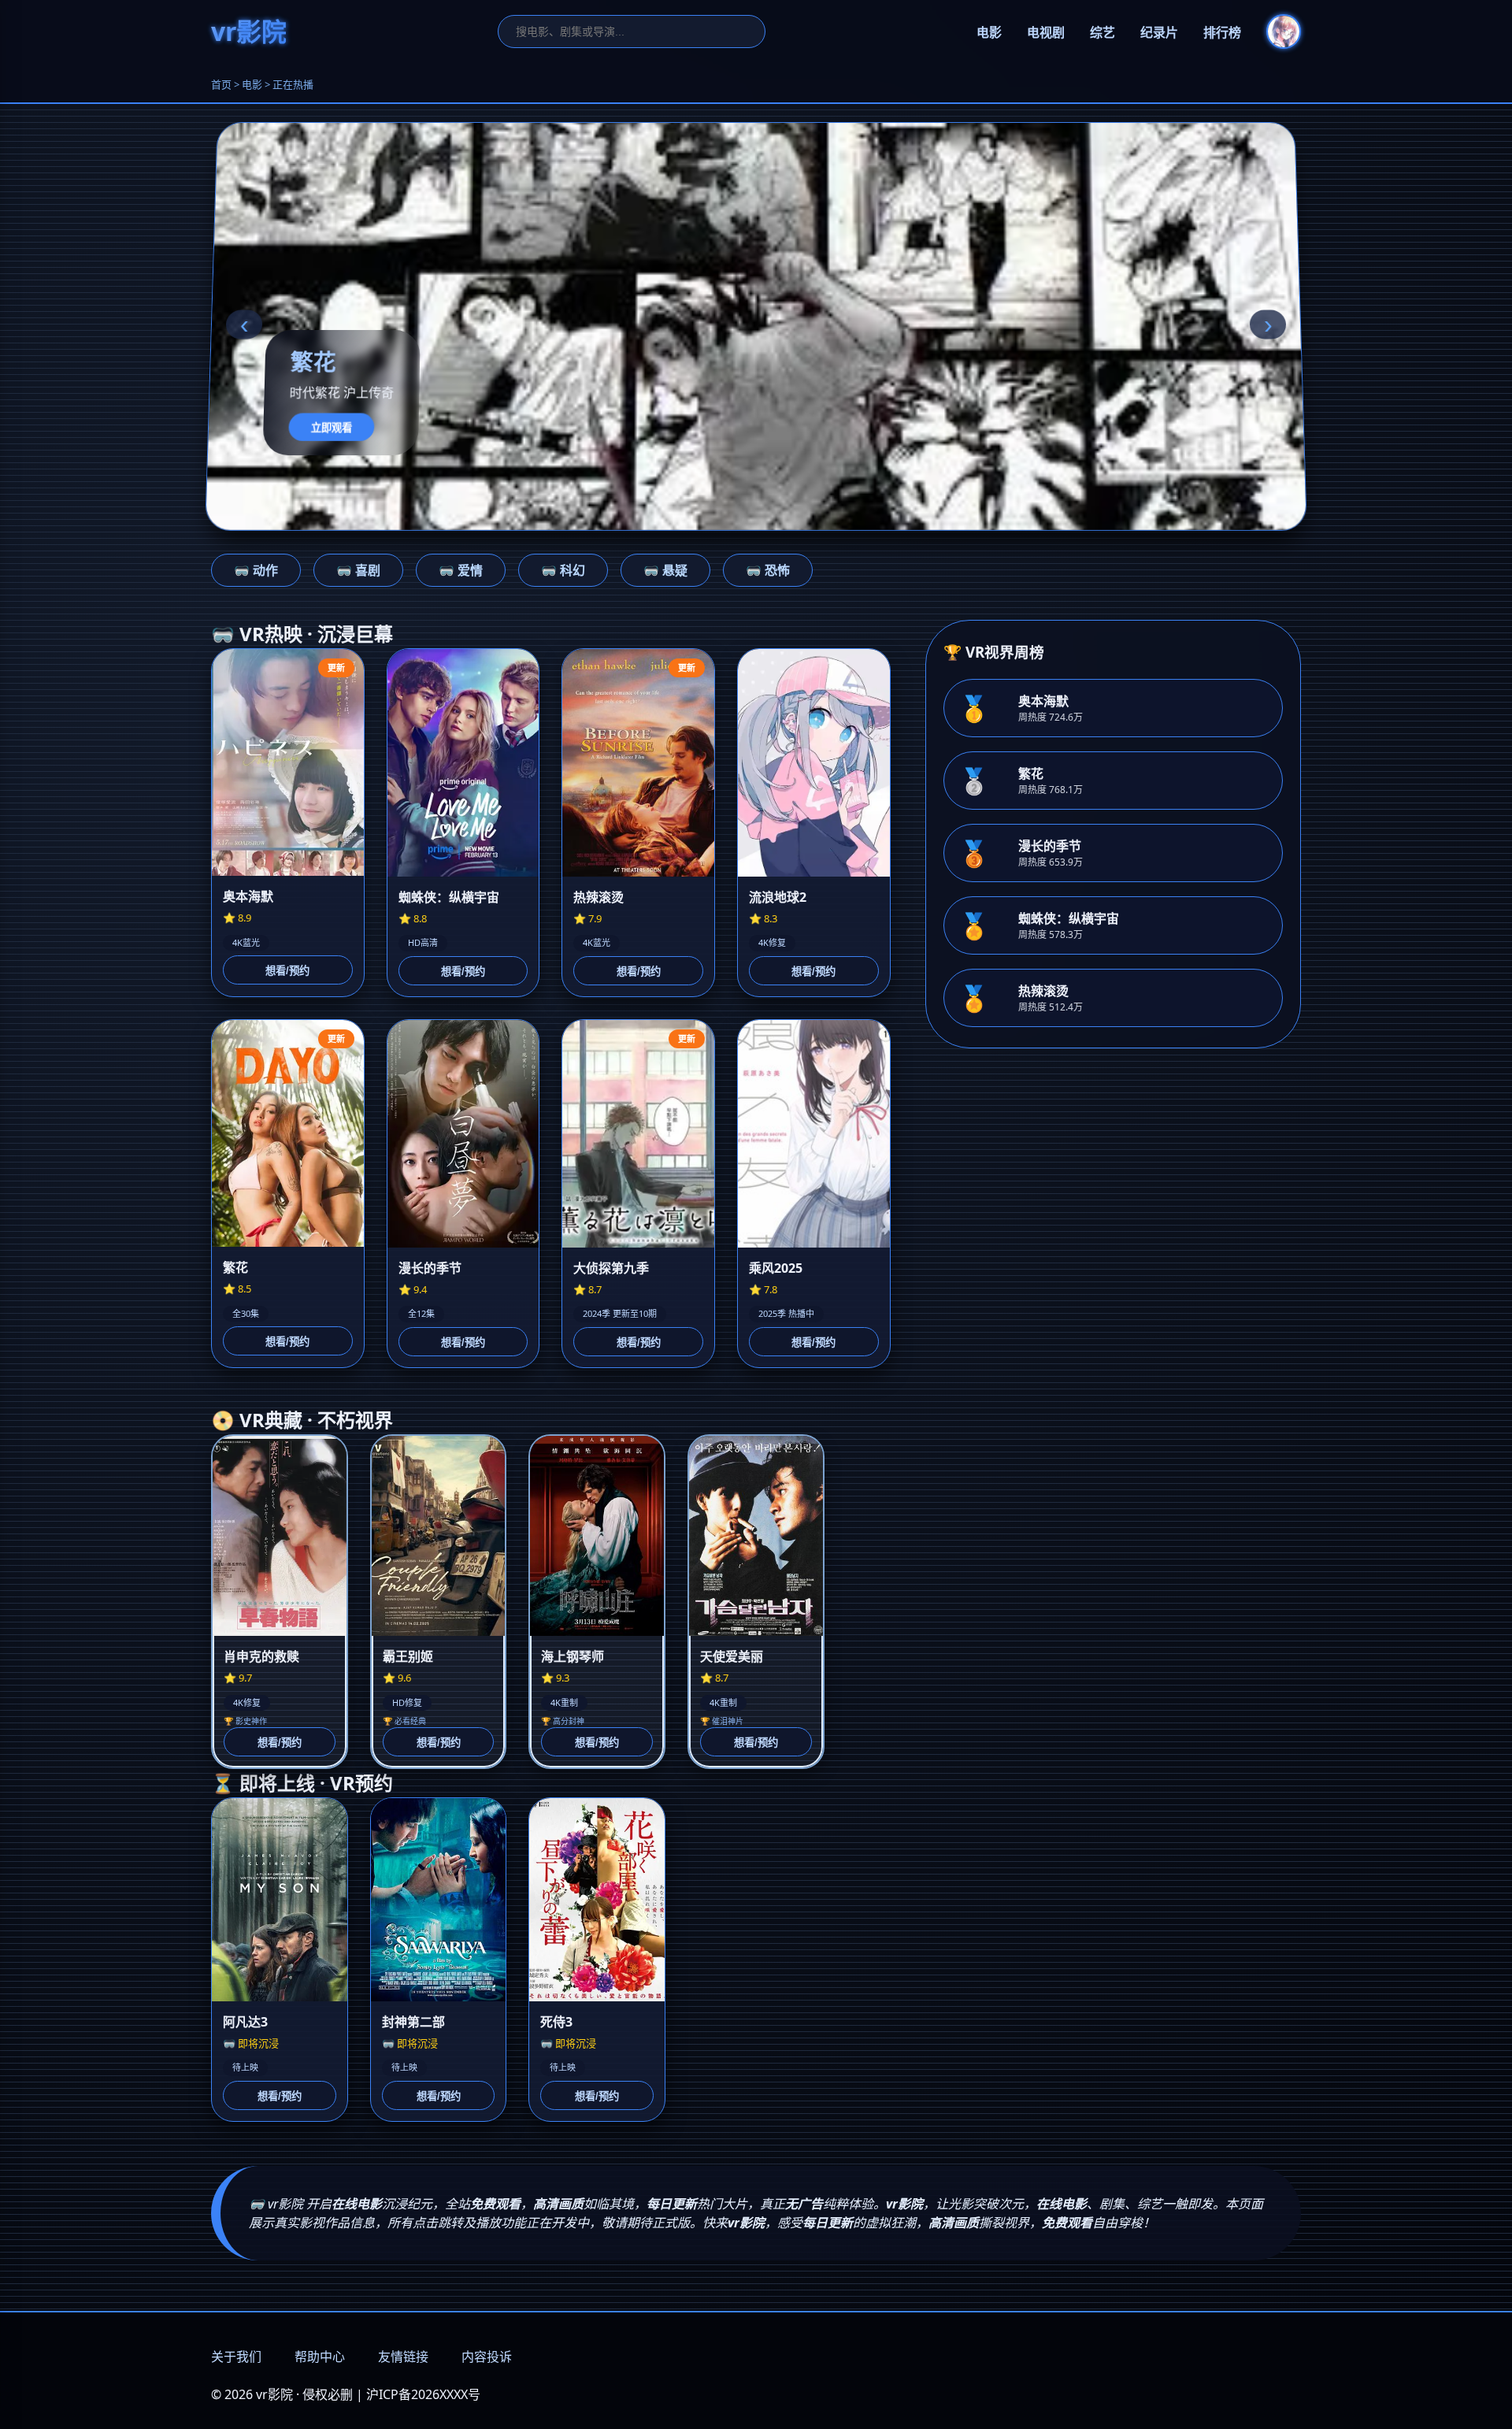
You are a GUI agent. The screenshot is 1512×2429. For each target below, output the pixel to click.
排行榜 (1222, 33)
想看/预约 (287, 971)
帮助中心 (320, 2357)
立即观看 (332, 427)
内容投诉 (487, 2357)
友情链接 (403, 2357)
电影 (989, 33)
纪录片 (1159, 33)
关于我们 (236, 2357)
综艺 (1102, 33)
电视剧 (1046, 33)
